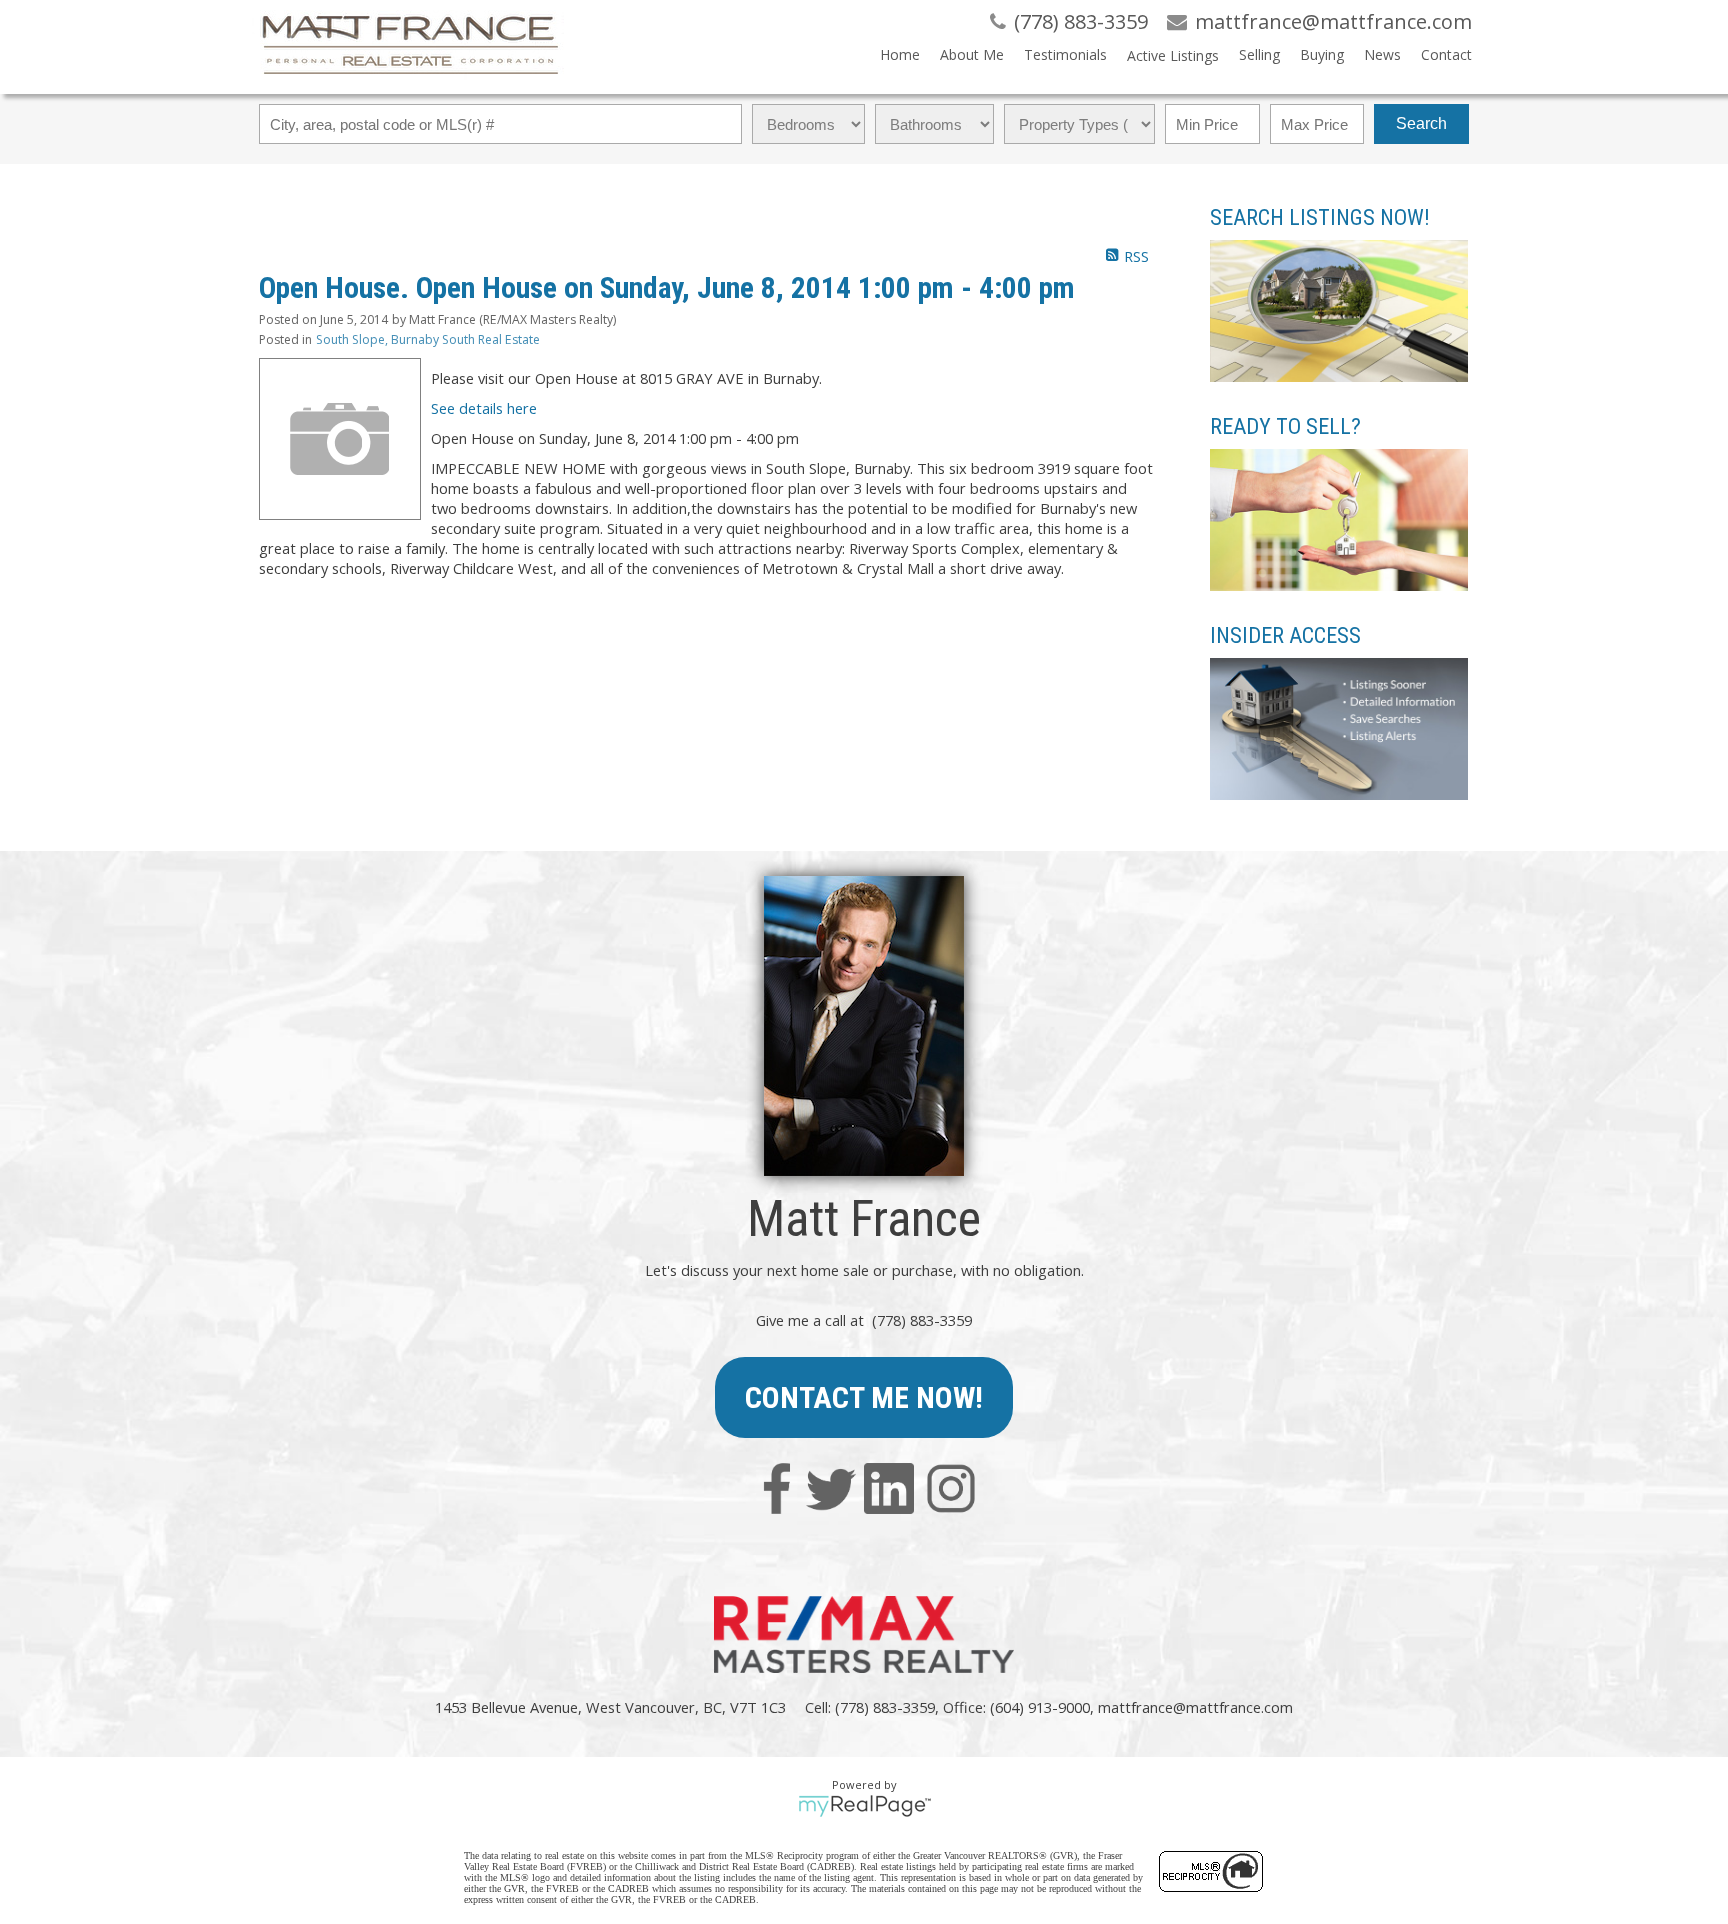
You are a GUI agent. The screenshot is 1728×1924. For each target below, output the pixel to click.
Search (1421, 123)
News (1382, 54)
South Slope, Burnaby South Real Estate (428, 339)
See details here (484, 408)
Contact (1446, 54)
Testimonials (1065, 54)
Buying (1322, 54)
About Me (972, 54)
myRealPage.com (864, 1806)
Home (900, 54)
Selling (1259, 54)
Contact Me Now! (864, 1397)
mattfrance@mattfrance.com (1195, 1707)
